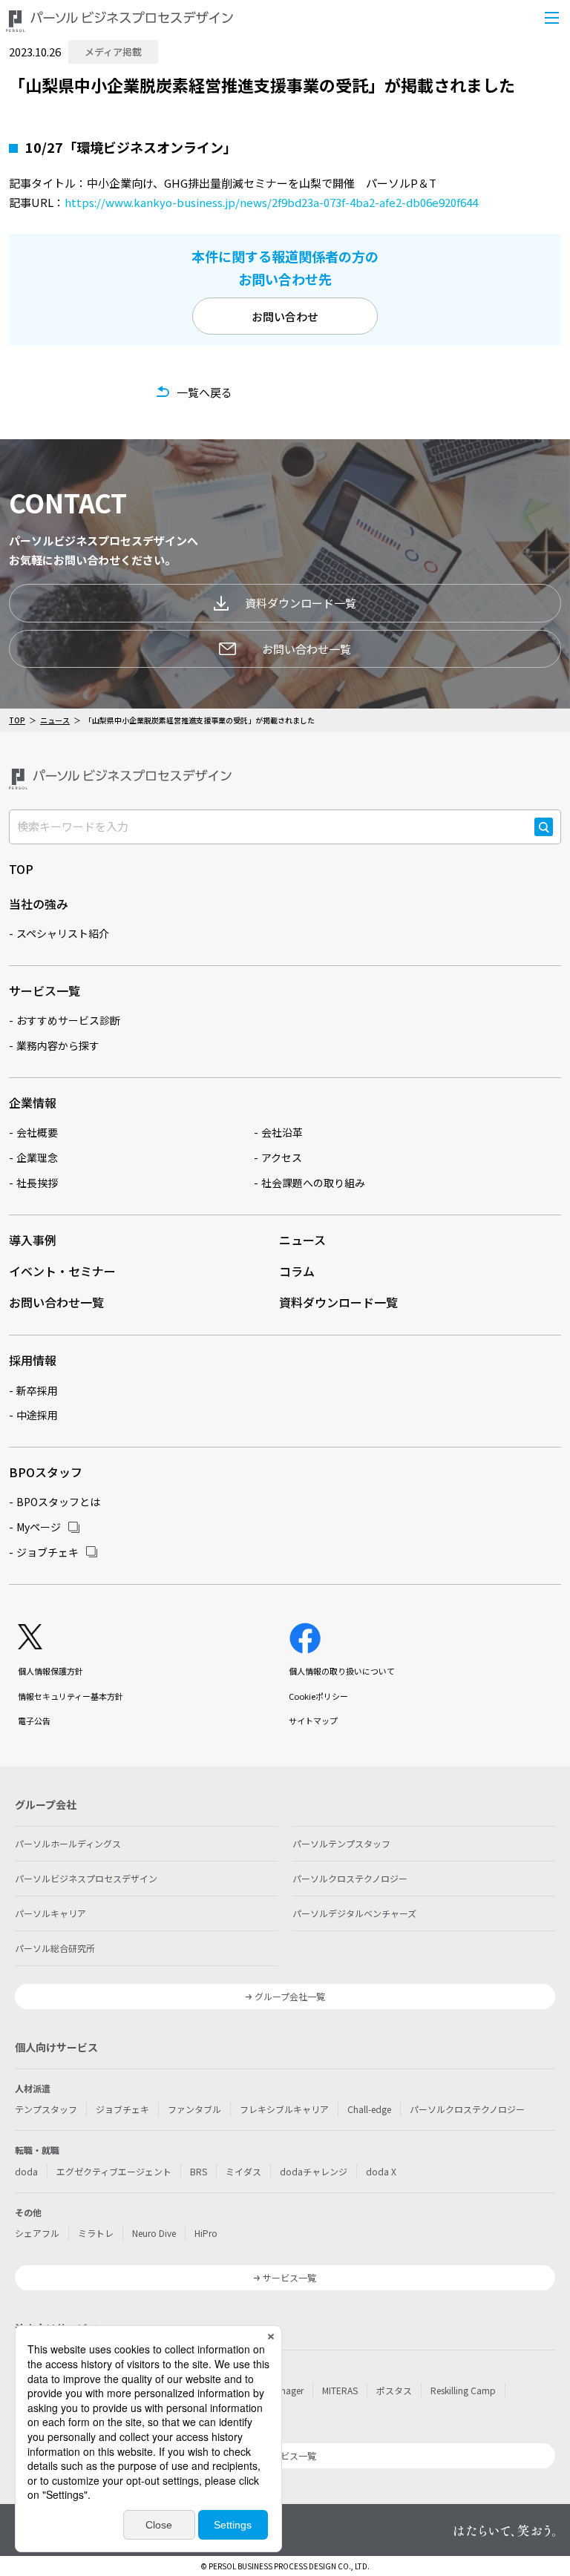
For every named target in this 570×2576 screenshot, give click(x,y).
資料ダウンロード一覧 (301, 603)
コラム (297, 1271)
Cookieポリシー (318, 1696)
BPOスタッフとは (58, 1502)
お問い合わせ (285, 316)
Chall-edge (369, 2109)
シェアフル (37, 2233)
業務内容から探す (58, 1045)
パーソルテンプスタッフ (341, 1843)
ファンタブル (194, 2109)
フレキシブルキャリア (284, 2109)
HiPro (206, 2233)
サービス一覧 (45, 990)
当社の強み (39, 904)
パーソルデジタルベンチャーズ (354, 1913)
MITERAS (340, 2390)
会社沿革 (282, 1132)
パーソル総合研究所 (55, 1948)
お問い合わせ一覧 (307, 649)
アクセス (282, 1157)
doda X (381, 2171)
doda (26, 2171)
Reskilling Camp (463, 2390)
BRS (199, 2171)
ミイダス (243, 2171)
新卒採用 (37, 1390)
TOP (17, 720)
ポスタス (394, 2390)
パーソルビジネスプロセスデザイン (86, 1878)
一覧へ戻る (204, 392)
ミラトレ (96, 2233)
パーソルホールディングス (68, 1843)
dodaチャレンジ (314, 2171)
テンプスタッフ (46, 2109)
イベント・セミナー (62, 1271)
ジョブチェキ (47, 1552)
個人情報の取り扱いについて (342, 1671)
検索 (544, 835)
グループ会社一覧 (290, 1996)
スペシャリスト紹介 (63, 933)
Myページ (39, 1527)
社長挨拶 (37, 1183)
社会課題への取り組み (313, 1183)
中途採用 (37, 1415)
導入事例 (33, 1240)
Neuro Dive (154, 2233)
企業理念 (37, 1157)
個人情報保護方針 (50, 1671)
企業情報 (33, 1103)
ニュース (55, 720)
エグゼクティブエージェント (114, 2171)
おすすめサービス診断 (68, 1020)
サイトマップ (313, 1721)
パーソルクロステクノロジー (350, 1878)
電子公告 (34, 1721)
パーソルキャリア (50, 1913)
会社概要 (37, 1132)
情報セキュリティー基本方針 (71, 1696)
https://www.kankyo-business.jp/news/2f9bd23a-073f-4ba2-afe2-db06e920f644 (271, 202)
